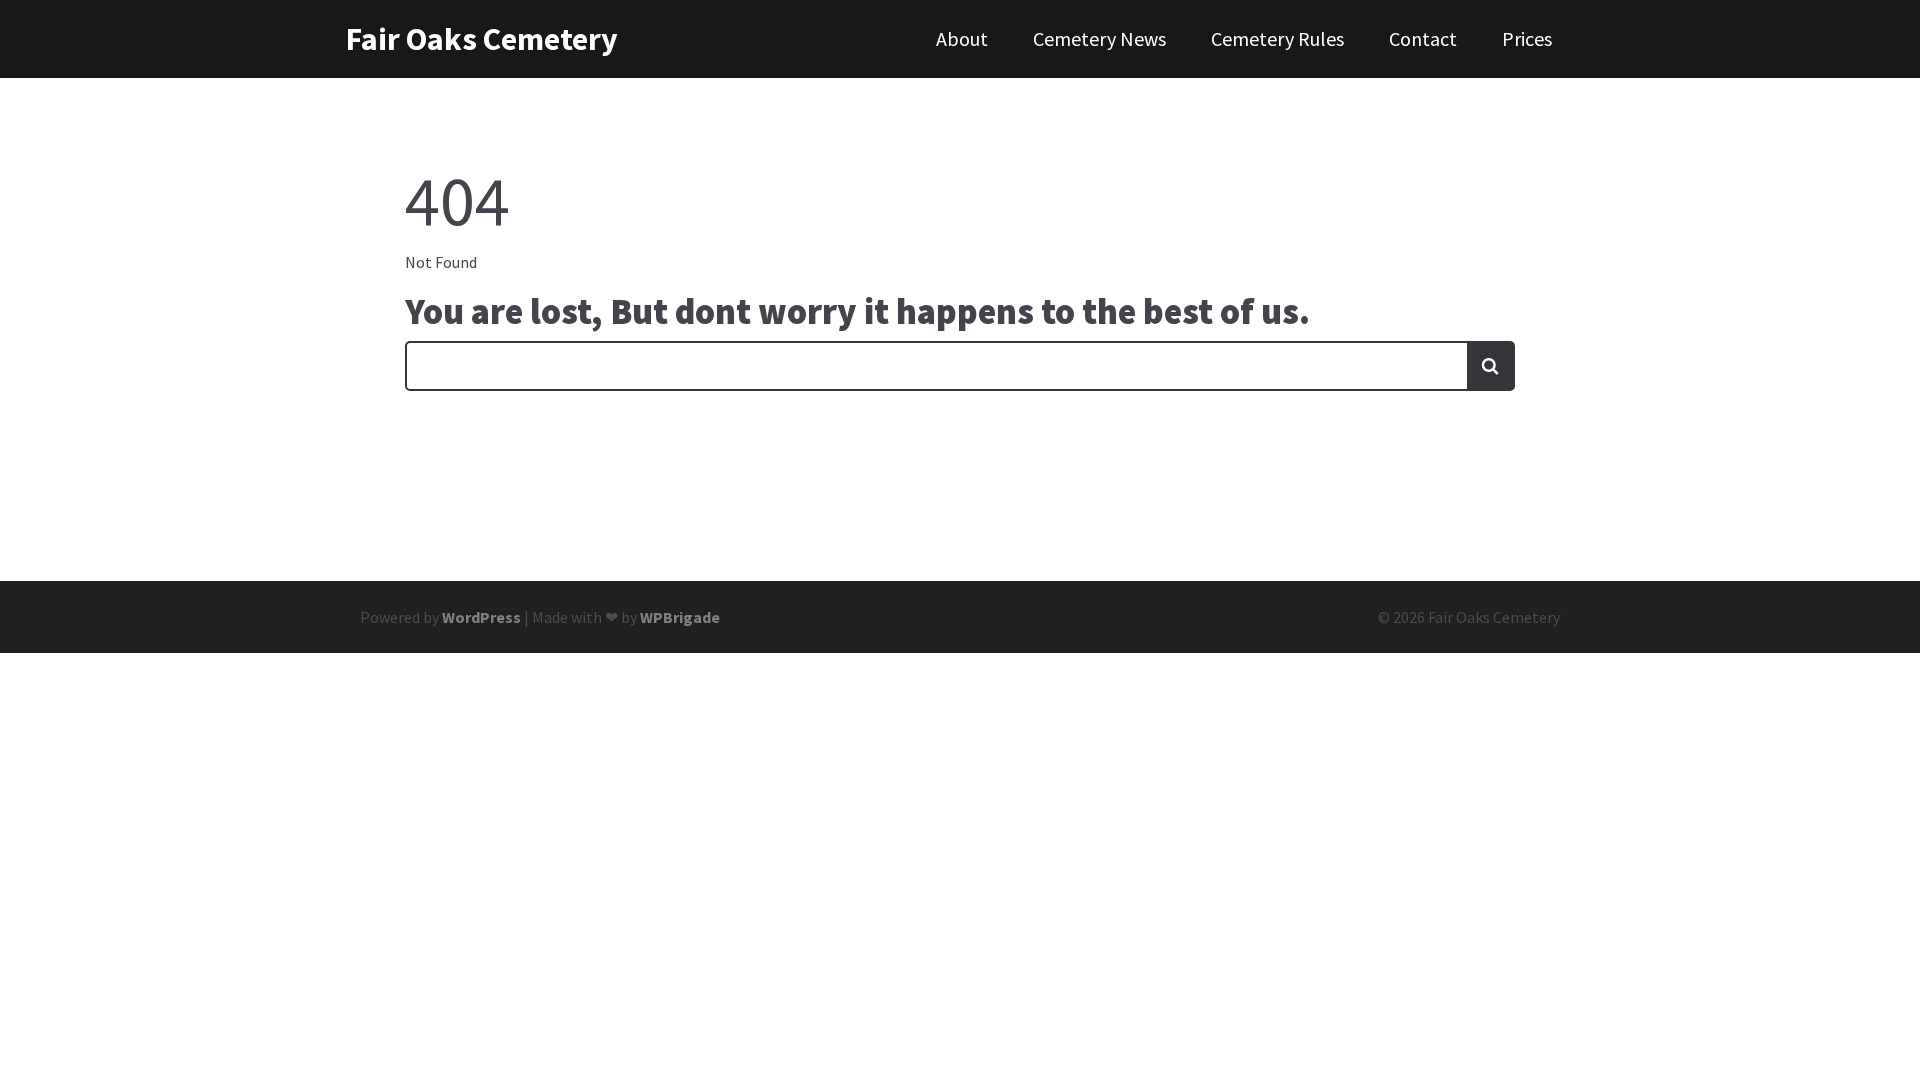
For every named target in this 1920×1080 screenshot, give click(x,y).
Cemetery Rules (1277, 38)
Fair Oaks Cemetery (451, 39)
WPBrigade (680, 617)
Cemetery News (1099, 38)
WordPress (481, 617)
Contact (1423, 38)
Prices (1527, 38)
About (962, 38)
